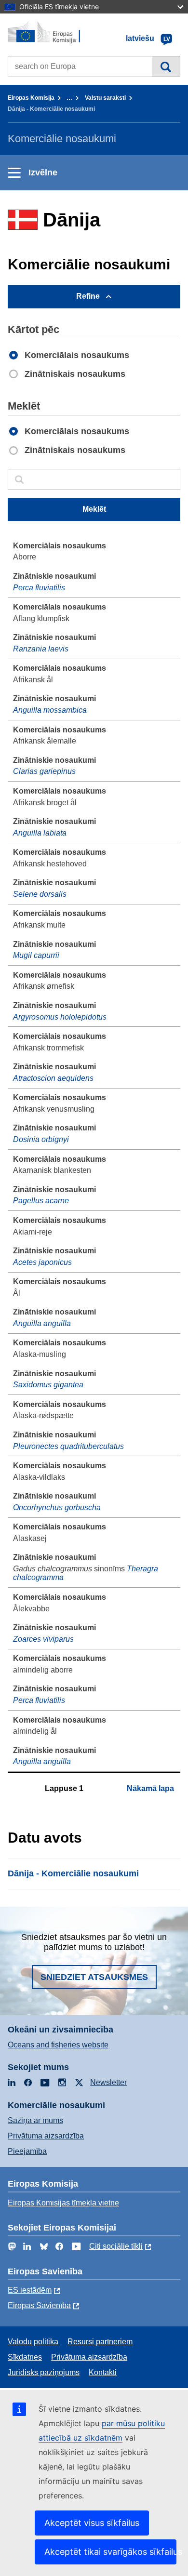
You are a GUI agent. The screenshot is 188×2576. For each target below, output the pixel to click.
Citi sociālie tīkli (116, 2246)
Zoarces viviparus (43, 1639)
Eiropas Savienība (39, 2305)
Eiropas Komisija (31, 98)
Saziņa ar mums (35, 2120)
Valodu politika (33, 2342)
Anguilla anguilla (42, 1323)
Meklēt (166, 66)
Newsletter (108, 2082)
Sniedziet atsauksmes (94, 1977)
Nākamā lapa (150, 1788)
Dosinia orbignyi (41, 1139)
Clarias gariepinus (44, 771)
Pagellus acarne (41, 1201)
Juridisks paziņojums (44, 2372)
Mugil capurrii (36, 955)
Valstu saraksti (105, 98)
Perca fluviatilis (39, 588)
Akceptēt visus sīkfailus (92, 2523)
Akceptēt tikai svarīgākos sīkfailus (110, 2552)
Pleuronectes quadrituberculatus (68, 1446)
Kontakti (103, 2372)
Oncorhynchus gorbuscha (57, 1507)
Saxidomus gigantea (48, 1385)
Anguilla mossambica (50, 710)
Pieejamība (27, 2151)
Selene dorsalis (40, 894)
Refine (88, 296)
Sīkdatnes (25, 2357)
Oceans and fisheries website (58, 2045)
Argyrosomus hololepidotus (60, 1017)
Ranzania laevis (41, 649)
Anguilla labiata (40, 833)
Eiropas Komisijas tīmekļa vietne (63, 2203)
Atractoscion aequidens (53, 1078)
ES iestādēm (30, 2290)
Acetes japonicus (42, 1262)
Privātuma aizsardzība (46, 2136)
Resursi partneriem (100, 2342)
